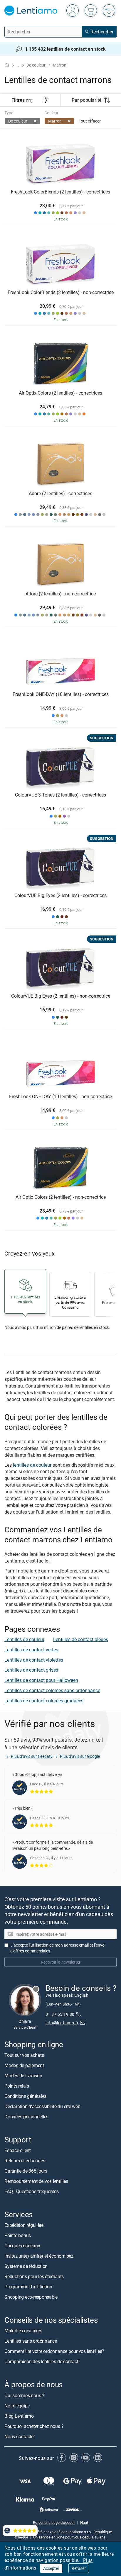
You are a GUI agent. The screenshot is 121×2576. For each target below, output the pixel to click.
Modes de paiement (24, 2065)
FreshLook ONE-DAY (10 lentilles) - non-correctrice (60, 1097)
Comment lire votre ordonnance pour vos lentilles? (54, 2351)
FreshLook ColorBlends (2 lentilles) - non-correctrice (61, 293)
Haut (84, 2522)
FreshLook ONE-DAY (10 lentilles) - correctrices (61, 694)
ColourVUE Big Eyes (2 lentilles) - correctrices (60, 896)
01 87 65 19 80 (60, 2014)
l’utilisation (39, 1945)
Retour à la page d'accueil (54, 2522)
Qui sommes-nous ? (24, 2395)
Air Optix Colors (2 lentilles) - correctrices (60, 393)
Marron (55, 121)
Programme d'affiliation (28, 2287)
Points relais (17, 2086)
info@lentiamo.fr (62, 2023)
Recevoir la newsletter (61, 1962)
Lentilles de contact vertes (31, 1650)
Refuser (79, 2568)
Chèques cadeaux (22, 2246)
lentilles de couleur (32, 1465)
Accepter (51, 2568)
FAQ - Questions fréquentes (32, 2191)
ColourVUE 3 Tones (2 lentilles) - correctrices (60, 795)
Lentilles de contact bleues (81, 1639)
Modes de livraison (23, 2076)
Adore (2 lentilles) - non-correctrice (61, 594)
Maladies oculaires (23, 2331)
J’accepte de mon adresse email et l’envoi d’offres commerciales (58, 1948)
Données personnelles (26, 2117)
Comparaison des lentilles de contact (41, 2362)
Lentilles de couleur (24, 1639)
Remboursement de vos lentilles (36, 2181)
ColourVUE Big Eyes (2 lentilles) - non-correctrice (61, 996)
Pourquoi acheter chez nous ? (34, 2426)
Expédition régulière (24, 2225)
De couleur (36, 65)
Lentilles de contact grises (31, 1670)
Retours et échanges (25, 2161)
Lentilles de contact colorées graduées (44, 1701)
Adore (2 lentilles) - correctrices (60, 494)
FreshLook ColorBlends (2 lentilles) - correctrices (60, 192)
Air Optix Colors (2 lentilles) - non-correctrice (61, 1197)
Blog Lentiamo (19, 2416)
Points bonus (18, 2236)
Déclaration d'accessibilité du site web (42, 2106)
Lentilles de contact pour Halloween (41, 1680)
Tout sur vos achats (24, 2055)
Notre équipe (17, 2406)
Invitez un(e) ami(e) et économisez (39, 2256)
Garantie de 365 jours (26, 2171)
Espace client (18, 2150)
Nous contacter (20, 2436)
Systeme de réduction (26, 2266)
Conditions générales (25, 2096)
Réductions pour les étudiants (34, 2277)
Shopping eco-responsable (31, 2297)
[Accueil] (7, 65)
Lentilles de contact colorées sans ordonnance (52, 1690)
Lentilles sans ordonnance (31, 2341)
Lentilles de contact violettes (34, 1660)
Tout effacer (90, 121)
